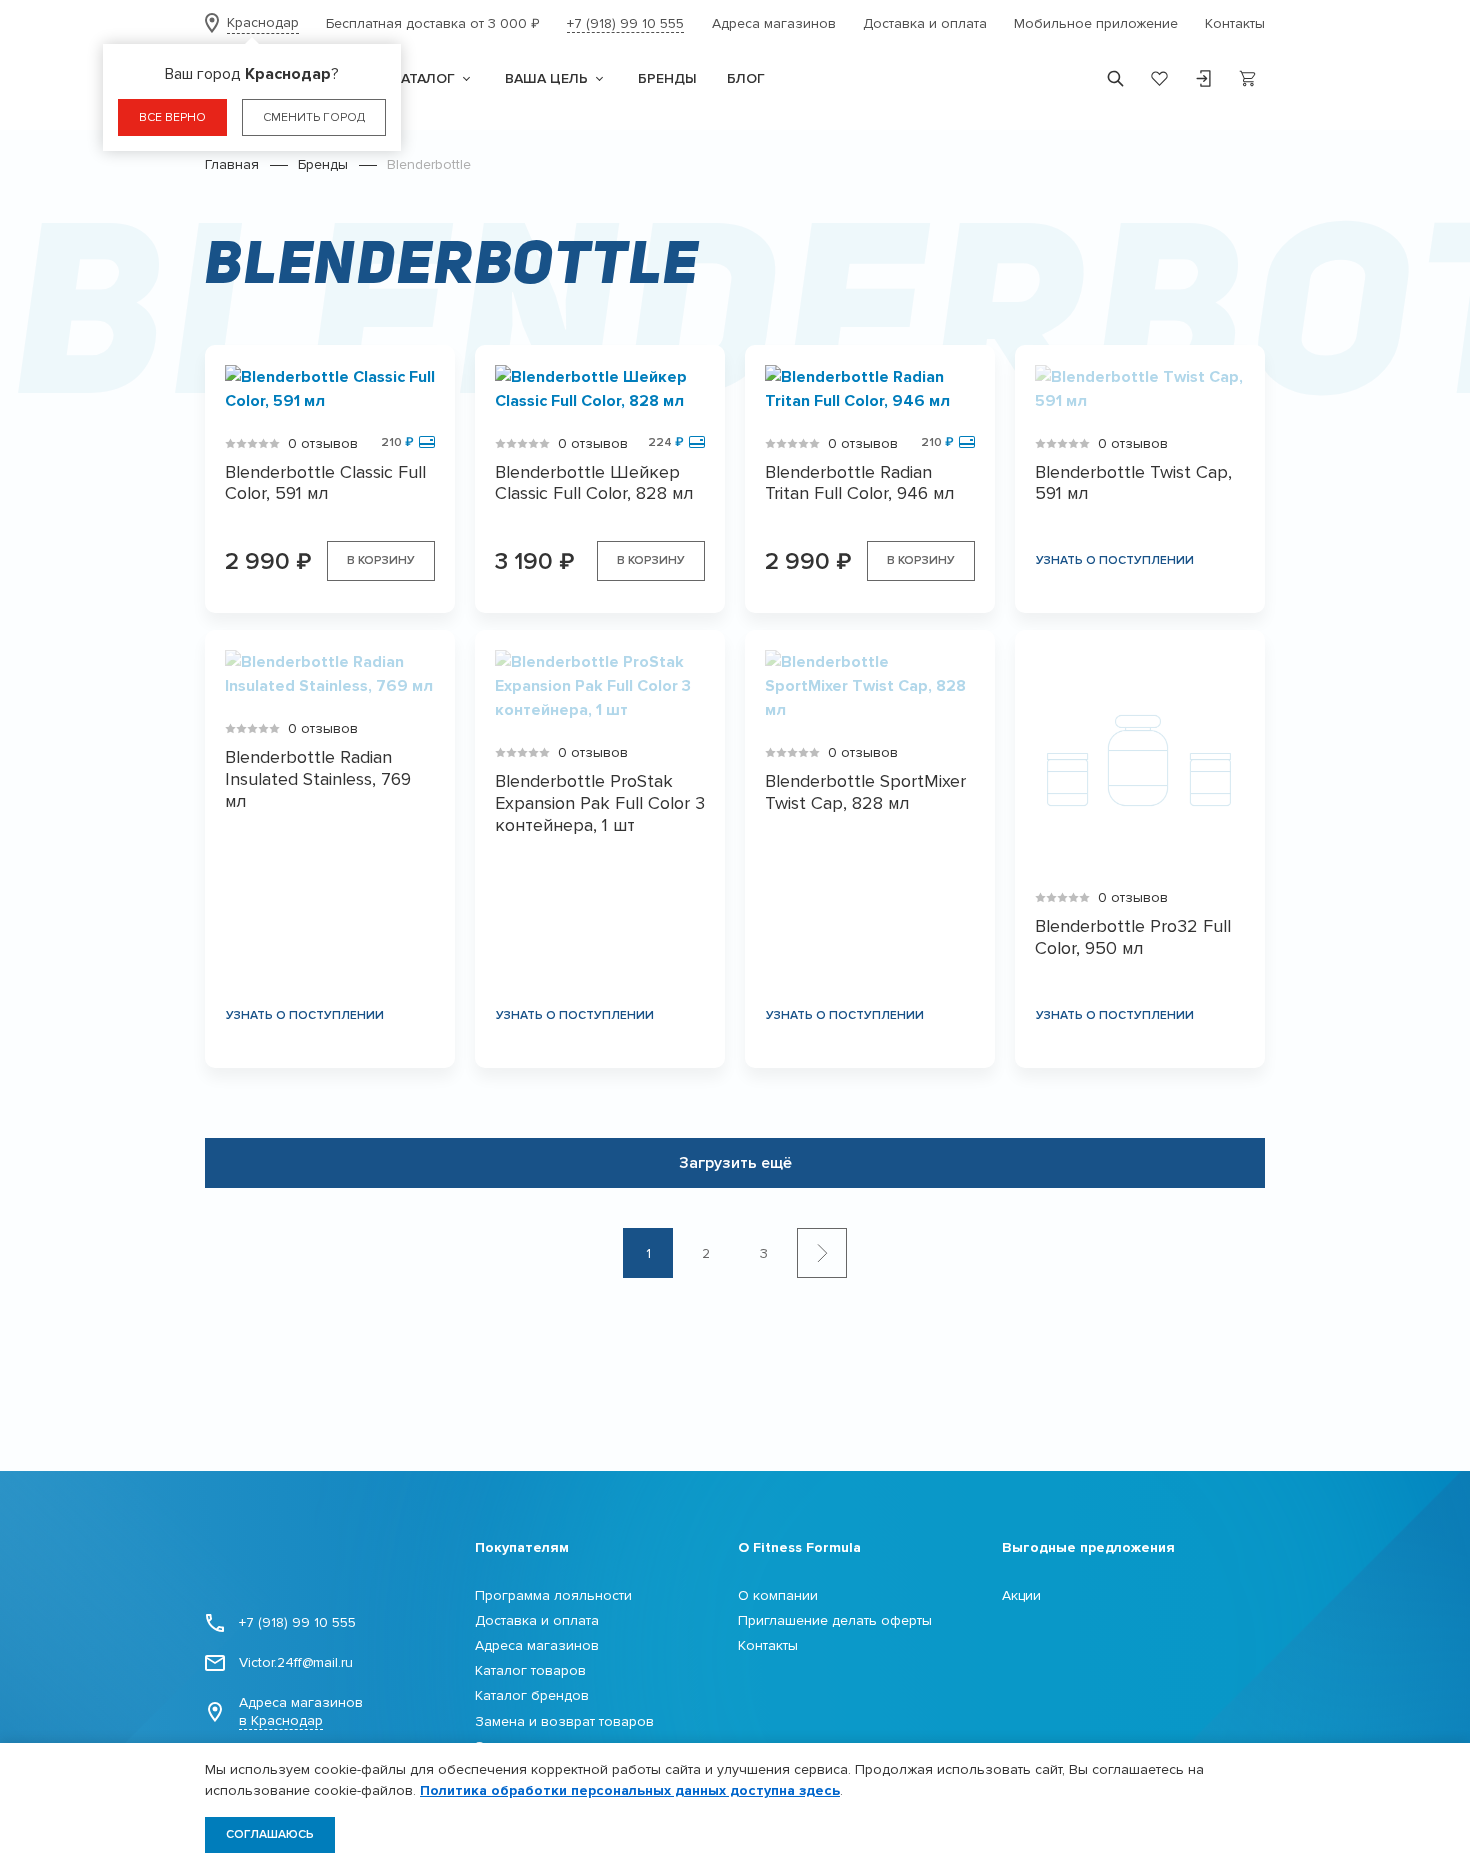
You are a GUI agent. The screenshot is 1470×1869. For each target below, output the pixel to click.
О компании (778, 1595)
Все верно (172, 117)
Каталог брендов (532, 1695)
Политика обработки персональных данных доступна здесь (630, 1790)
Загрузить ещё (735, 1163)
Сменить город (314, 117)
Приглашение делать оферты (835, 1620)
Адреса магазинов (774, 23)
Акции (1021, 1595)
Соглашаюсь (270, 1834)
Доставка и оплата (925, 23)
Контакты (1235, 23)
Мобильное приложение (1096, 23)
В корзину (381, 560)
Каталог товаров (530, 1670)
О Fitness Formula (799, 1547)
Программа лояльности (553, 1595)
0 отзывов (323, 443)
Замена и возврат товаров (564, 1721)
